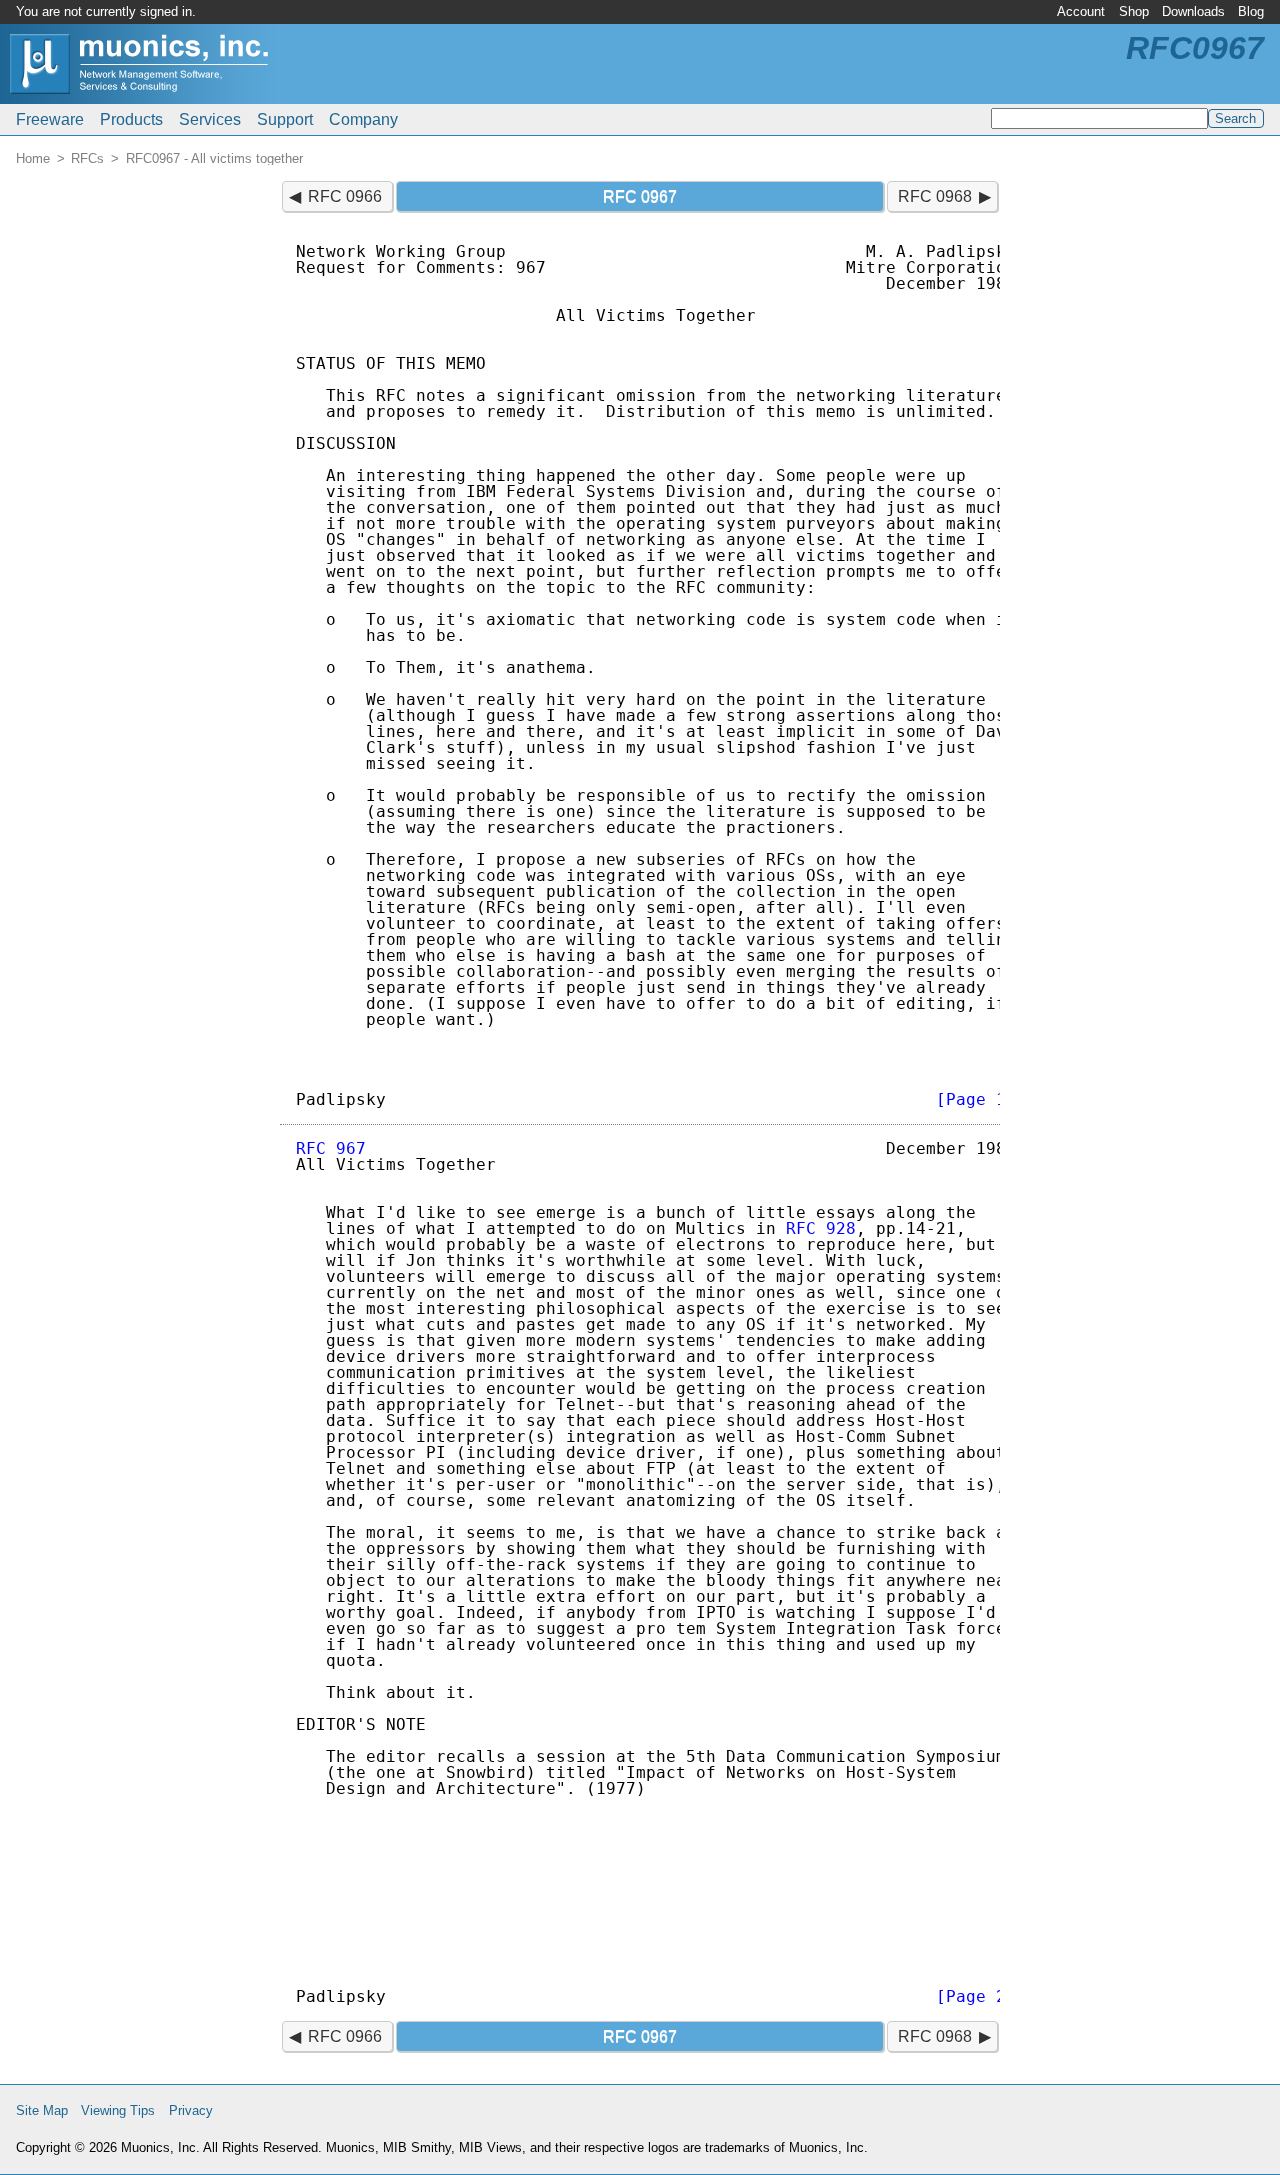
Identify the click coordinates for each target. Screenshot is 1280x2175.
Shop (1134, 11)
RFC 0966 (345, 196)
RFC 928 (821, 1228)
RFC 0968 (935, 196)
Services (210, 119)
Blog (1251, 11)
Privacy (191, 2110)
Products (131, 119)
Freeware (50, 119)
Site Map (42, 2110)
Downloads (1193, 11)
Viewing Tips (118, 2110)
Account (1081, 11)
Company (363, 119)
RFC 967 (331, 1148)
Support (285, 119)
